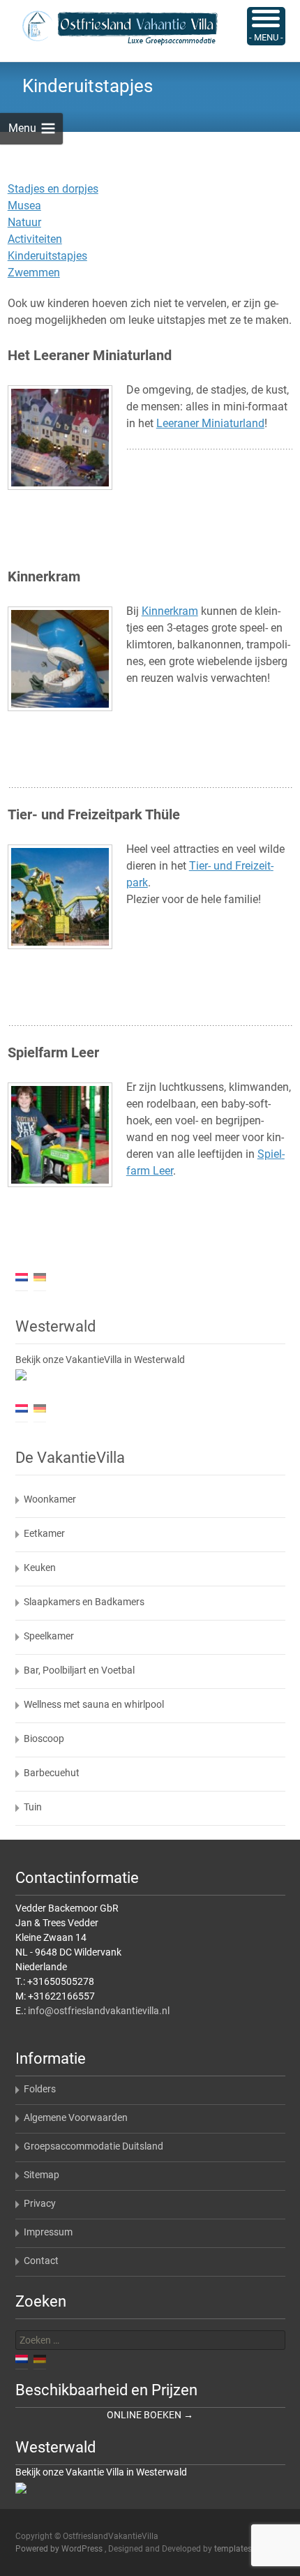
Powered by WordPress (60, 2549)
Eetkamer (44, 1533)
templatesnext (241, 2549)
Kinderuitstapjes (47, 256)
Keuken (40, 1568)
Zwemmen (34, 273)
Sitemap (42, 2175)
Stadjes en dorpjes (53, 189)
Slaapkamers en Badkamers (84, 1602)
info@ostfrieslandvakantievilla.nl (99, 2011)
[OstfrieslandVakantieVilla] (109, 28)
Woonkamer (50, 1499)
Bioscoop (44, 1739)
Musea (24, 206)
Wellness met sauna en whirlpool (94, 1704)
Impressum (48, 2232)
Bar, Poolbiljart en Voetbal (79, 1670)
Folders (40, 2089)
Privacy (40, 2203)
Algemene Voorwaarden (76, 2117)
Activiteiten (35, 239)
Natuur (24, 222)
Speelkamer (49, 1636)
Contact (41, 2261)
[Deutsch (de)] (40, 1276)
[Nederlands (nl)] (22, 1276)
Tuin (33, 1807)
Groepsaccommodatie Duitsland (93, 2146)
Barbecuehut (52, 1773)
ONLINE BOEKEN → (150, 2415)
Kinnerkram (170, 611)
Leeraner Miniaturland (210, 423)
